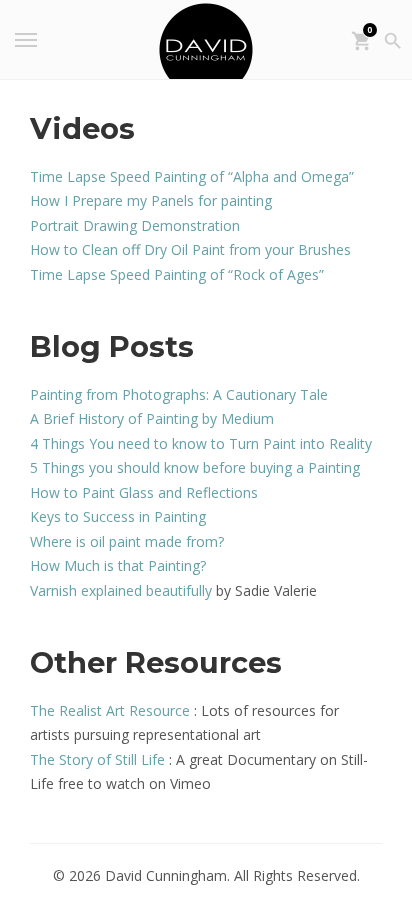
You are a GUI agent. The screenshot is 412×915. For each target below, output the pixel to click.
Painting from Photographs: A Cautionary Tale (179, 394)
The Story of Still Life (97, 759)
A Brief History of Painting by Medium (152, 418)
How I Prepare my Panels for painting (151, 200)
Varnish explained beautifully (121, 590)
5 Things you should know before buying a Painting (195, 467)
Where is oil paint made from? (127, 541)
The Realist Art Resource (110, 710)
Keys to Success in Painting (118, 516)
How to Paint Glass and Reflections (144, 492)
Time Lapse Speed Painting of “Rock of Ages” (177, 274)
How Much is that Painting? (118, 565)
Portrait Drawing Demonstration (135, 225)
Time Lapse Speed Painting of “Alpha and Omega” (192, 176)
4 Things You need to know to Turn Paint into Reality (201, 443)
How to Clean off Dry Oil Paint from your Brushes (190, 249)
